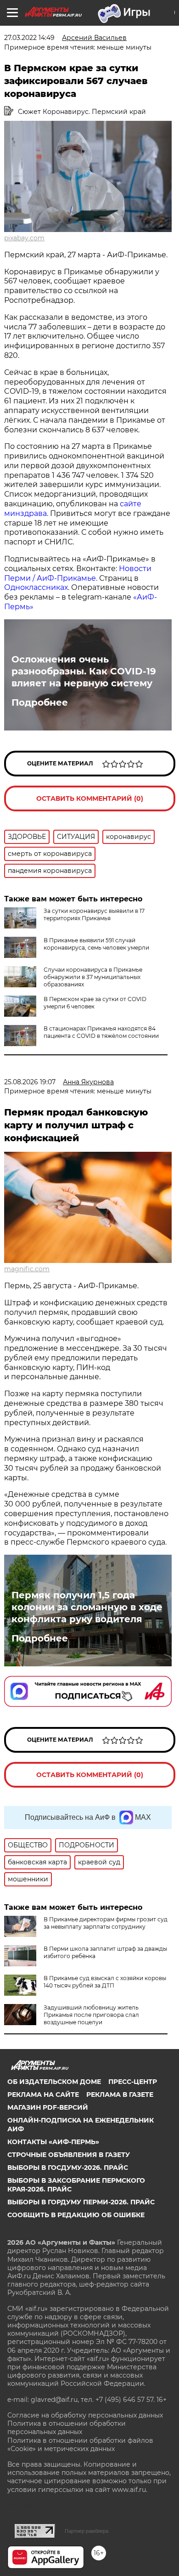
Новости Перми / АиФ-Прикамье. (78, 573)
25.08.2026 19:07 (30, 1082)
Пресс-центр (133, 2082)
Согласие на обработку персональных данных (85, 2415)
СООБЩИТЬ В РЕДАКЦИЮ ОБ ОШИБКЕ (76, 2215)
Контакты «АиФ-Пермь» (53, 2142)
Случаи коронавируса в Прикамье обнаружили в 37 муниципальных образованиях (93, 977)
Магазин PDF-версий (48, 2107)
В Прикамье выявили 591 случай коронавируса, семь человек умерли (96, 944)
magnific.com (27, 1269)
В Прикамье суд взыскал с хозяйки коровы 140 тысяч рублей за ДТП (105, 1982)
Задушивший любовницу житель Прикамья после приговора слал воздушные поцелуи (91, 2015)
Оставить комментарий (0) (90, 798)
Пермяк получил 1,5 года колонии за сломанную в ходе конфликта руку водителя (87, 1607)
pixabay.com (24, 238)
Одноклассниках (36, 587)
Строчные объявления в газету (69, 2155)
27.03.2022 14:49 (29, 38)
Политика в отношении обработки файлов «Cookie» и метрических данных (80, 2445)
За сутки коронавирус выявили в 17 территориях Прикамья (94, 914)
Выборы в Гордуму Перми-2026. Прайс (81, 2202)
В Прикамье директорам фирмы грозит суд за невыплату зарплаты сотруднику (106, 1923)
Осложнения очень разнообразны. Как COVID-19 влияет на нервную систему (84, 671)
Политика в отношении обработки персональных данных (67, 2428)
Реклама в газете (120, 2095)
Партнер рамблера (87, 2531)
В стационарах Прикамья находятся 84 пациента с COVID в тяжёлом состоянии (101, 1032)
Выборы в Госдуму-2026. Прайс (68, 2168)
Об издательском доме (54, 2082)
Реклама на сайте (43, 2095)
